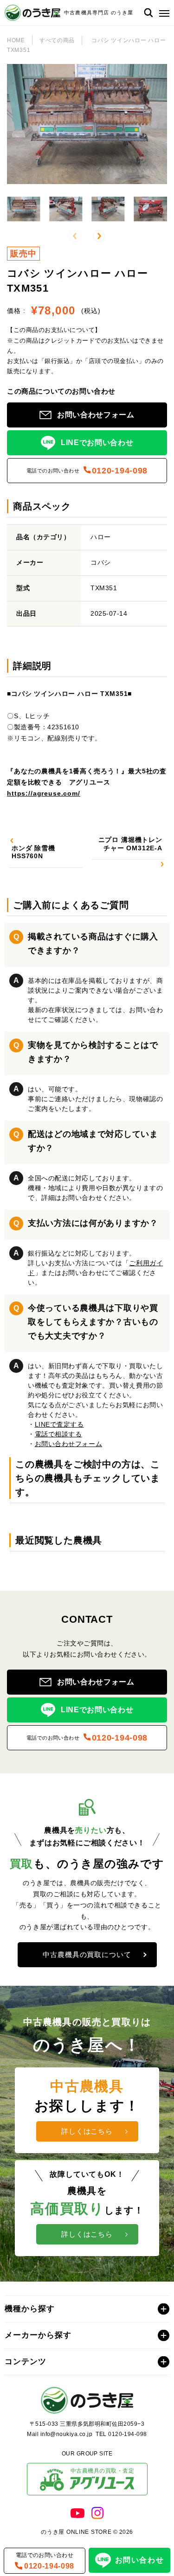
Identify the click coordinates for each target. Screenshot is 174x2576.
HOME (16, 40)
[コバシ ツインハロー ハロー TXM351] (23, 209)
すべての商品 (57, 40)
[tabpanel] (87, 741)
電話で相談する (58, 1434)
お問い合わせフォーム (69, 1444)
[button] (162, 13)
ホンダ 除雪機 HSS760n (33, 852)
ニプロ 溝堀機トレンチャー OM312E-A (130, 844)
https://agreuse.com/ (44, 793)
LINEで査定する (59, 1424)
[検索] (148, 13)
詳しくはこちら (87, 2131)
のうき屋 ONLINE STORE (76, 2532)
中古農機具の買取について (87, 1954)
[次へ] (99, 236)
